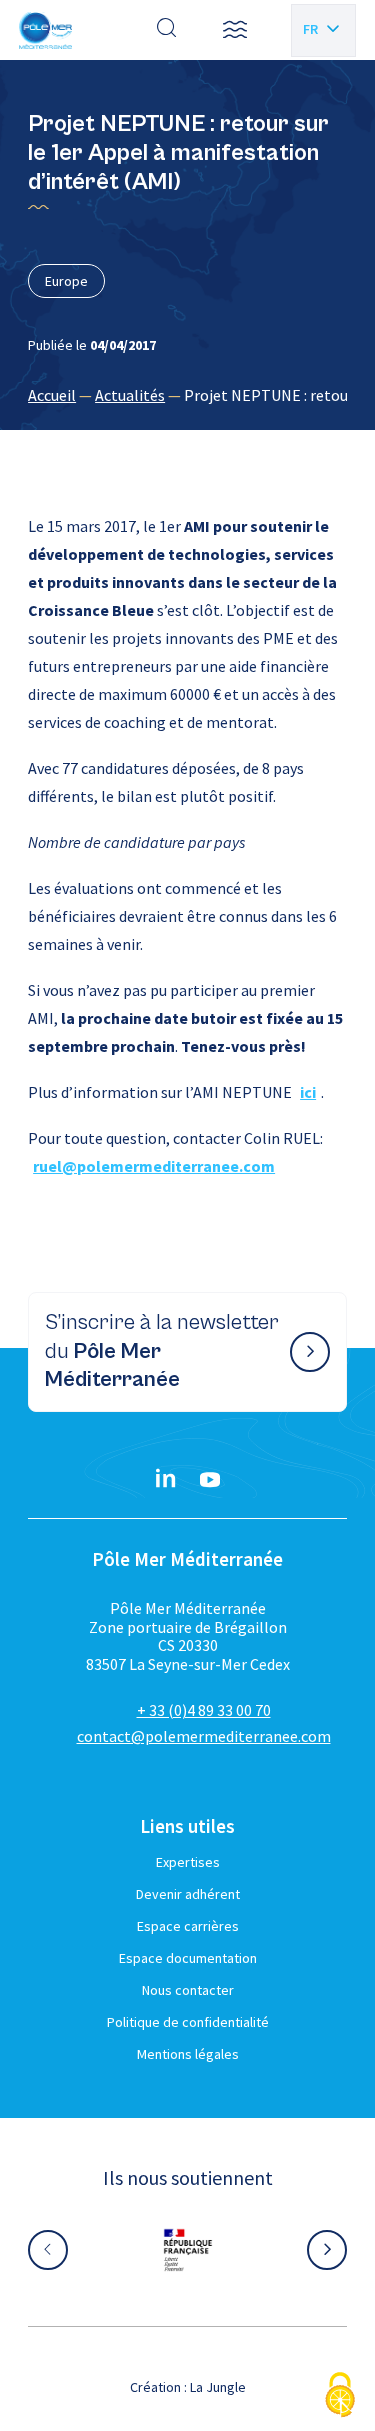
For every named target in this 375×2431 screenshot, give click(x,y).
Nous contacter (188, 1990)
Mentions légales (188, 2054)
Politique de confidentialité (188, 2022)
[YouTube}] (210, 1480)
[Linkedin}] (166, 1480)
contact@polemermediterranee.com (204, 1736)
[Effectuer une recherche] (167, 30)
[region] (187, 395)
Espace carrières (188, 1926)
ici (308, 1092)
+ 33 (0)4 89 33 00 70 (204, 1710)
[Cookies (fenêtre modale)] (340, 2396)
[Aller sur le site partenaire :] (178, 2250)
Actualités (130, 395)
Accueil (52, 395)
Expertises (188, 1862)
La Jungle (218, 2387)
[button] (235, 30)
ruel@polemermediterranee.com (154, 1166)
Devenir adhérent (188, 1894)
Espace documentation (188, 1958)
